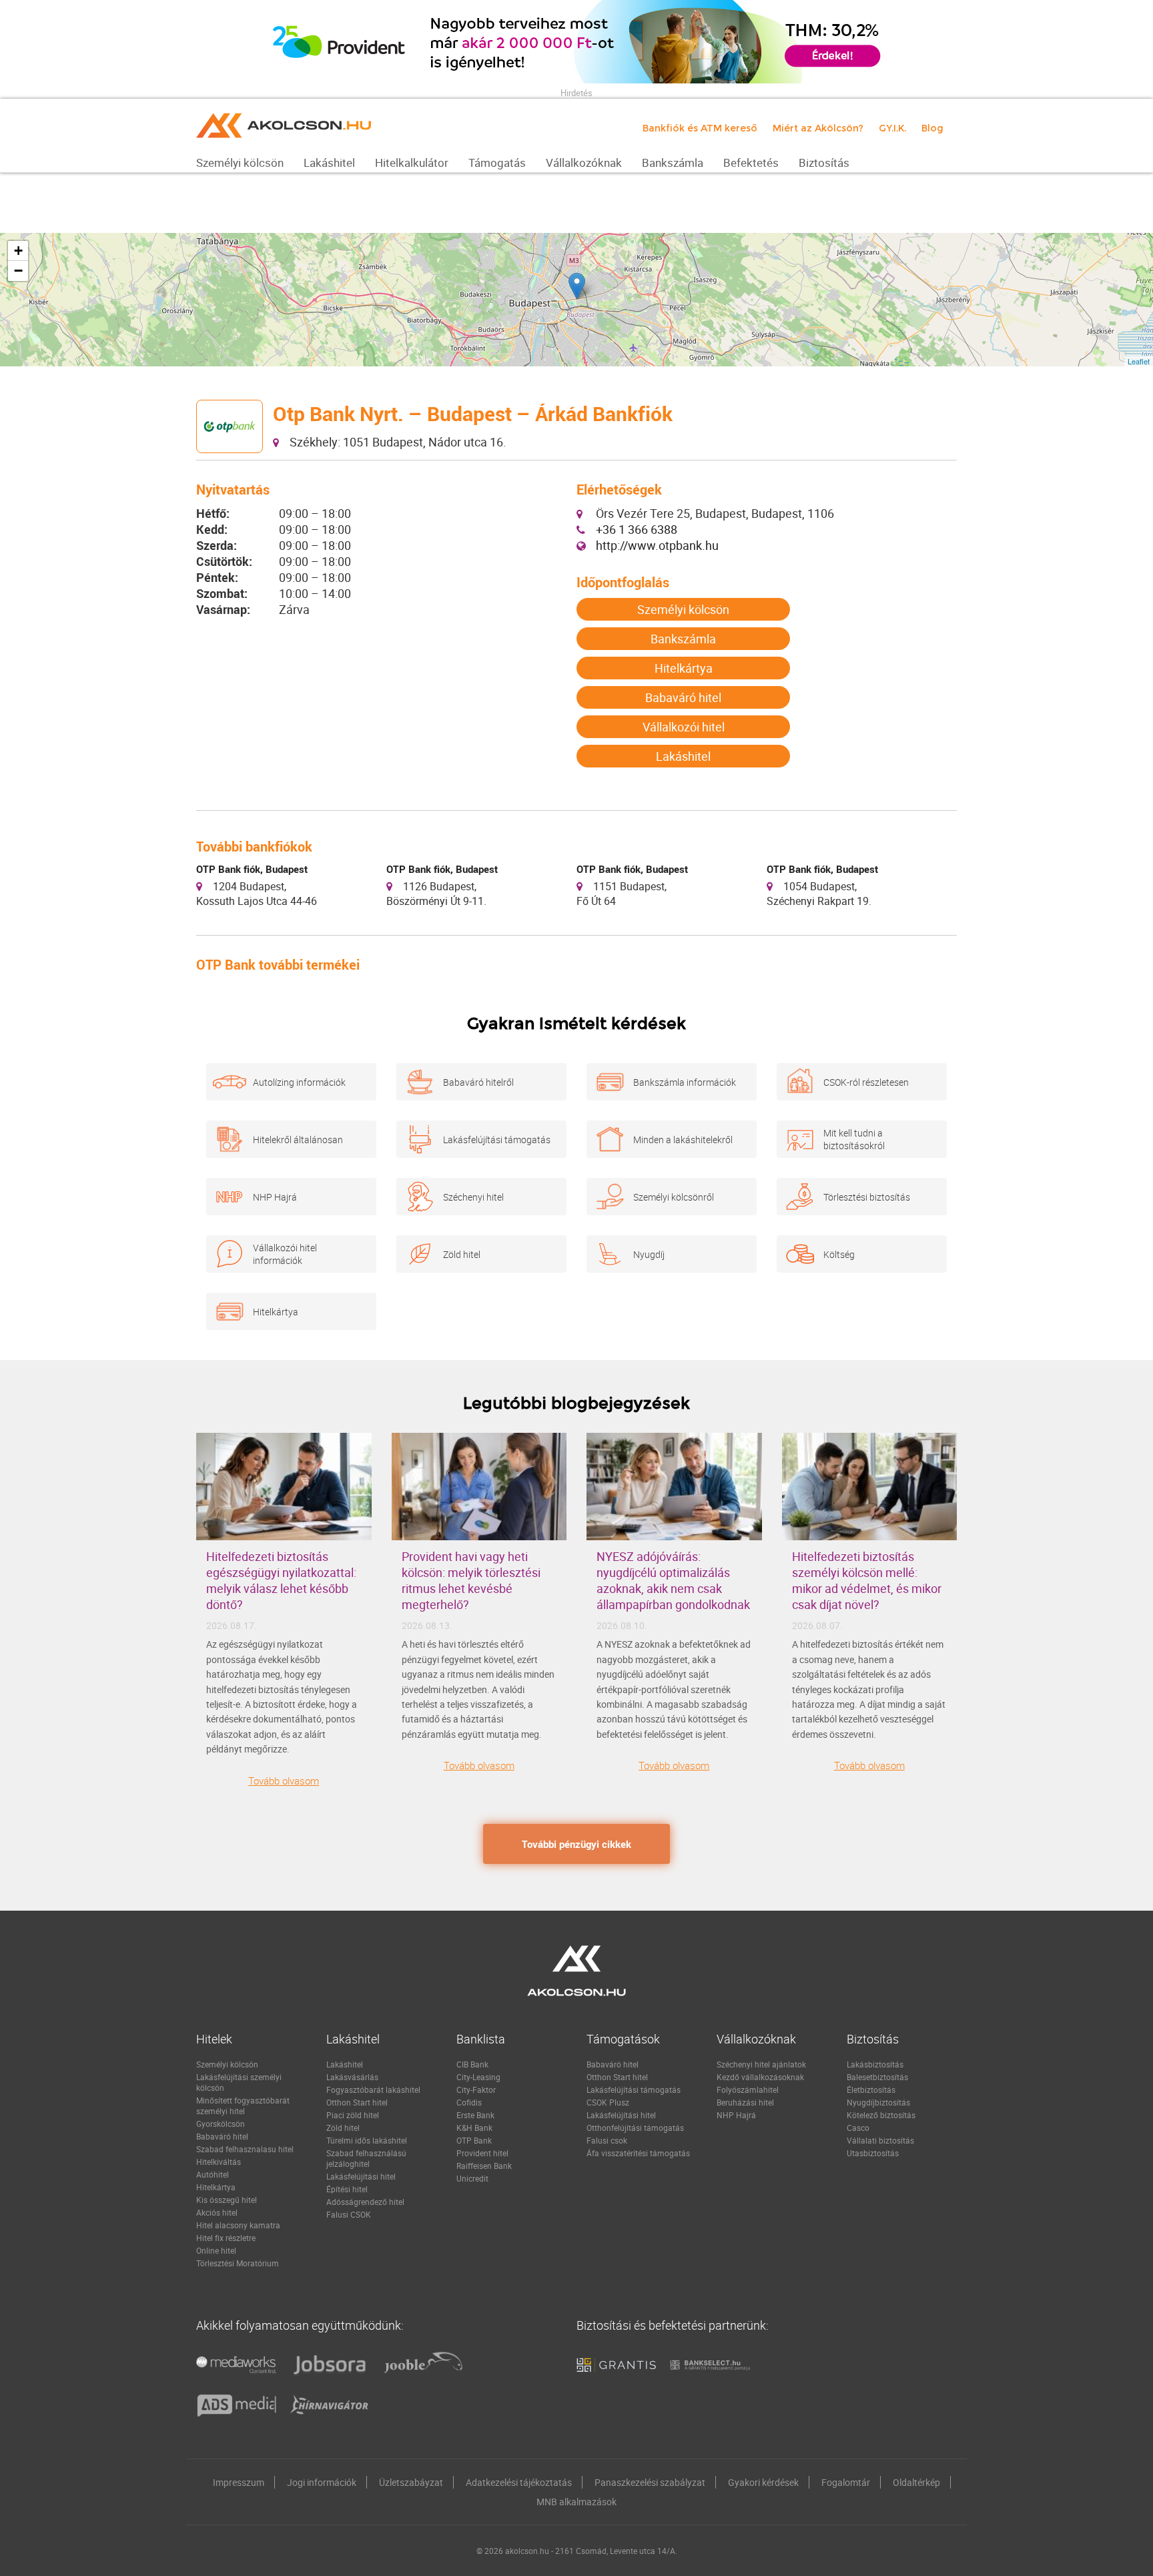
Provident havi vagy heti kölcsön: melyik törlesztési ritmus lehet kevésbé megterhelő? (471, 1580)
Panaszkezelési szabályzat (650, 2482)
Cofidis (469, 2102)
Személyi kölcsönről (674, 1197)
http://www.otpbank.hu (657, 545)
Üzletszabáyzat (411, 2482)
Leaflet (1139, 361)
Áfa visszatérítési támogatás (638, 2153)
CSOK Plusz (608, 2102)
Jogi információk (322, 2482)
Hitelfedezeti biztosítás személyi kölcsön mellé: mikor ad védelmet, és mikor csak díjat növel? (867, 1580)
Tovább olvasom (284, 1781)
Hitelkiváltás (219, 2162)
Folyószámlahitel (748, 2089)
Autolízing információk (299, 1082)
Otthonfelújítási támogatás (635, 2128)
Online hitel (216, 2250)
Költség (839, 1254)
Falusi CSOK (349, 2214)
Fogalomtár (846, 2482)
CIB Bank (472, 2064)
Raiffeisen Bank (484, 2166)
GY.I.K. (892, 128)
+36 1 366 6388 (637, 529)
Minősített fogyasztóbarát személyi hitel (243, 2106)
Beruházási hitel (745, 2102)
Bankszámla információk (685, 1082)
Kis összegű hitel (227, 2200)
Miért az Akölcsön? (818, 128)
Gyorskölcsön (221, 2124)
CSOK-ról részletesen (866, 1082)
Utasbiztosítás (873, 2153)
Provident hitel (482, 2153)
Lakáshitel (683, 756)
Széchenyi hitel (473, 1197)
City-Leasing (478, 2077)
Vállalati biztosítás (880, 2140)
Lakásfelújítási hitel (361, 2176)
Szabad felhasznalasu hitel (245, 2149)
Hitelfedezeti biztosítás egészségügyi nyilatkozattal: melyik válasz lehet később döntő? (281, 1580)
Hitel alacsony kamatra (238, 2225)
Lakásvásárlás (352, 2077)
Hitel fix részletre (226, 2238)
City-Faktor (476, 2089)
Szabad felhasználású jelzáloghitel (366, 2158)
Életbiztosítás (871, 2089)
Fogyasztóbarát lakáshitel (373, 2089)
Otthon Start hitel (357, 2102)
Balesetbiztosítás (877, 2077)
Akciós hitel (217, 2212)
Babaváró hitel (683, 697)
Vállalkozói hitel (684, 727)
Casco (858, 2128)
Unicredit (472, 2178)
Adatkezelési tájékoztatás (519, 2482)
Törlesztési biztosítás (867, 1197)
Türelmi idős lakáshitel (367, 2140)
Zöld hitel (462, 1254)
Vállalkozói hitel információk (285, 1254)
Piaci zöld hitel (353, 2115)
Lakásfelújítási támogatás (497, 1140)
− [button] (18, 271)
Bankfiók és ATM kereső (700, 128)
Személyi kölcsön (683, 609)
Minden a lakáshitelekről (683, 1140)
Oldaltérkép (916, 2482)
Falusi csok (607, 2140)
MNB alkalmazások (576, 2502)
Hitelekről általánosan (298, 1140)
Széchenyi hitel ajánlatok (761, 2064)
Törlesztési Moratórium (238, 2263)
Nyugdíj (649, 1254)
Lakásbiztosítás (875, 2064)
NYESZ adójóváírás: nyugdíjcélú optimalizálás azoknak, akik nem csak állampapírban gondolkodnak (673, 1580)
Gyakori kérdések (763, 2482)
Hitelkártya (684, 668)
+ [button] (18, 251)
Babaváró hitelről (478, 1082)
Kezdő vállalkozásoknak (760, 2077)
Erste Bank (475, 2115)
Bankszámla (683, 639)
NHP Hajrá (275, 1197)
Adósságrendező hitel (365, 2202)
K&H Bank (474, 2128)
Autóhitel (213, 2174)
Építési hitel (347, 2189)
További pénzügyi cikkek (576, 1844)
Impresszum (239, 2482)
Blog (932, 128)
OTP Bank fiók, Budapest (252, 869)
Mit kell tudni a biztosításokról (854, 1139)
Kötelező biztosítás (881, 2115)
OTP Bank (474, 2140)
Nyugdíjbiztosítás (878, 2102)
